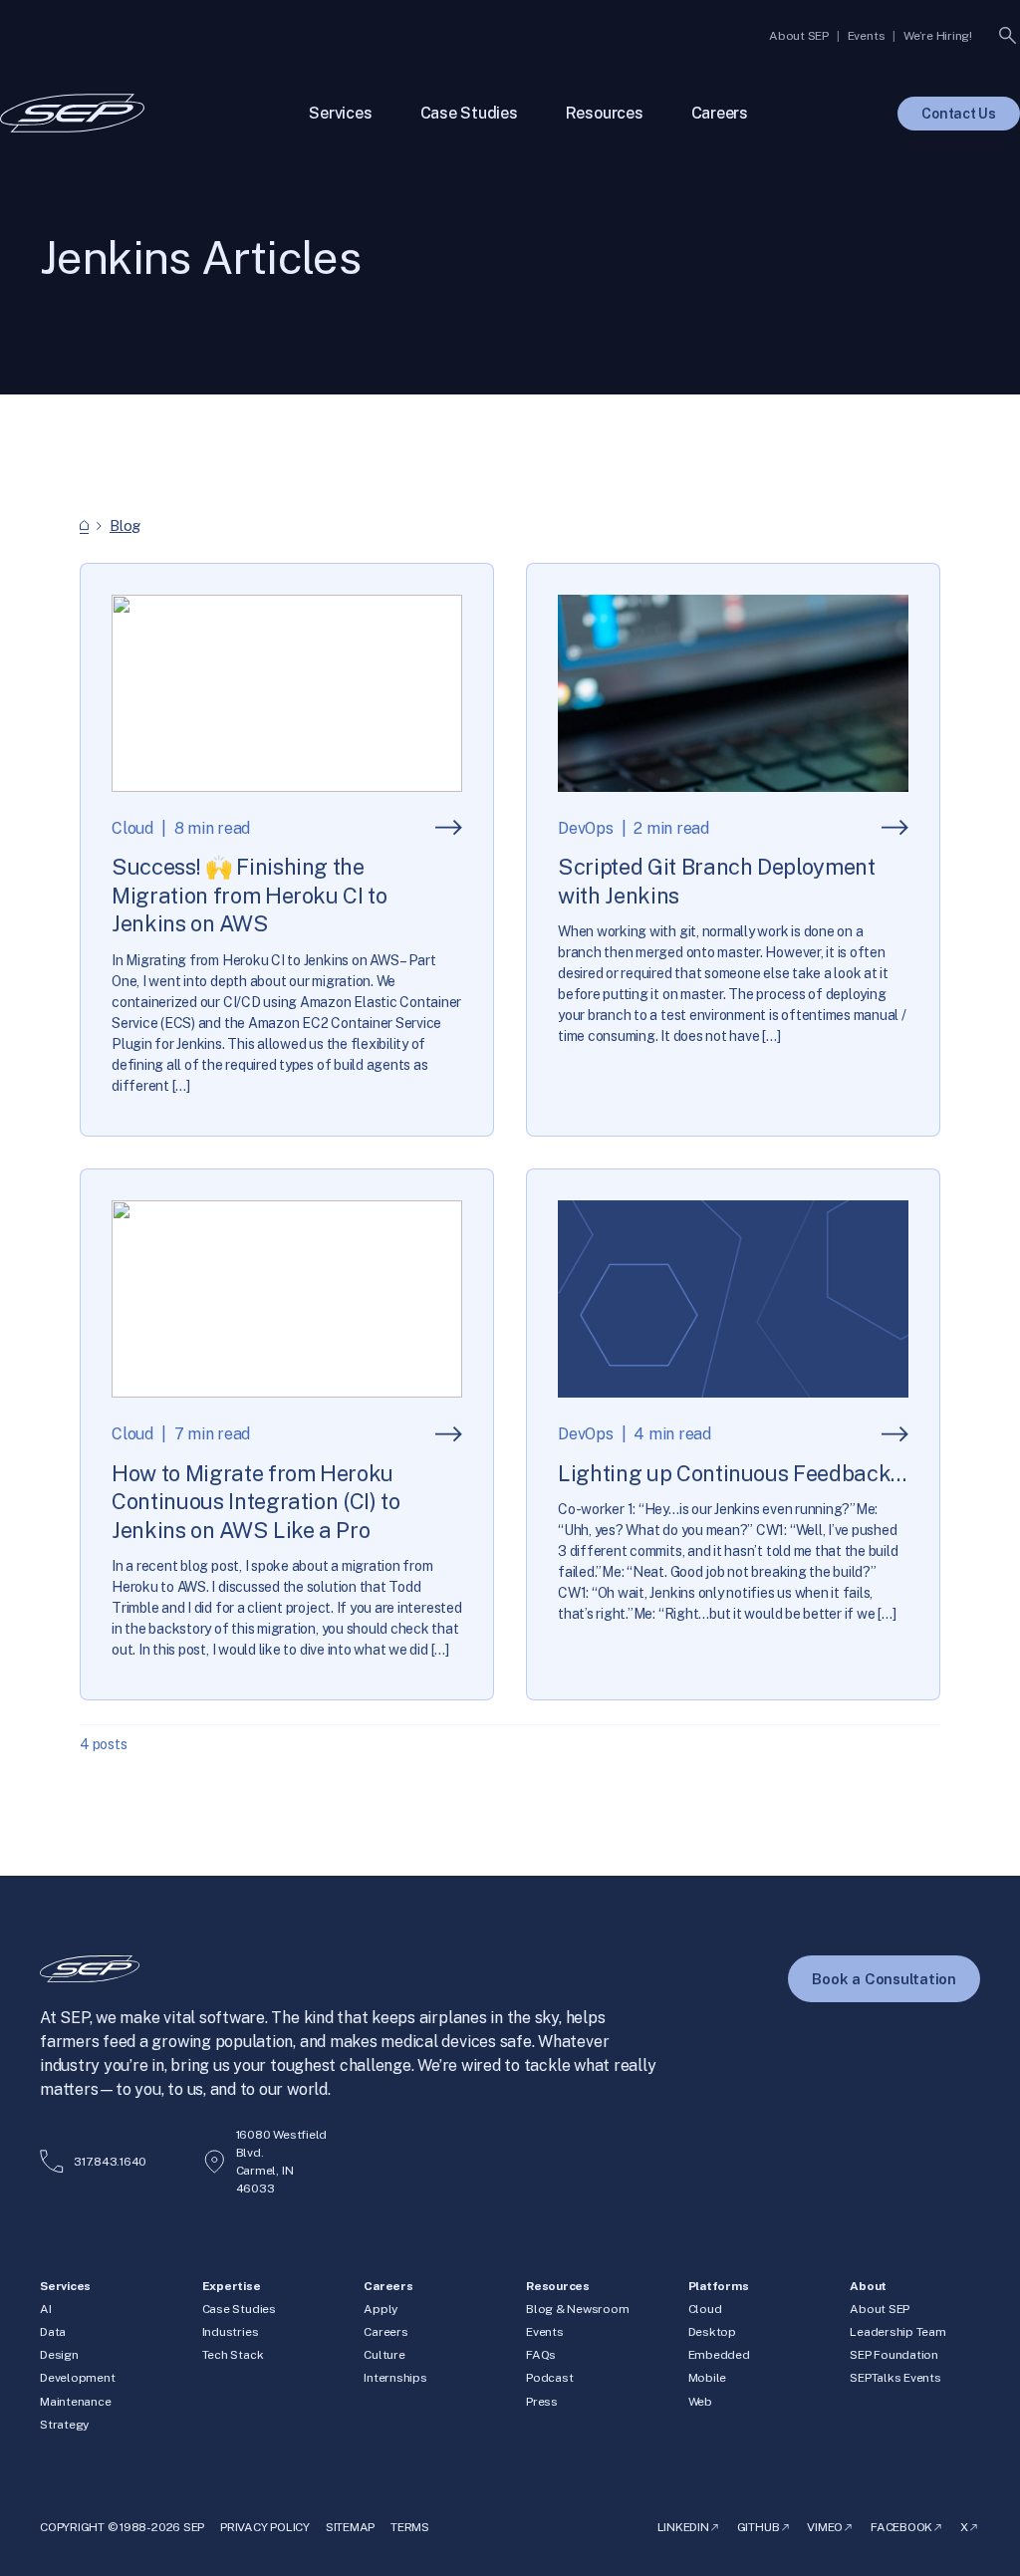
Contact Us (959, 114)
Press (542, 2402)
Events (545, 2332)
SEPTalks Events (895, 2378)
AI (46, 2309)
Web (700, 2402)
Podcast (549, 2378)
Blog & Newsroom (577, 2309)
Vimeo (825, 2527)
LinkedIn (683, 2527)
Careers (385, 2332)
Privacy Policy (265, 2527)
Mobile (708, 2378)
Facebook (901, 2527)
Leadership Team (897, 2332)
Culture (384, 2355)
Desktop (712, 2332)
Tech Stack (233, 2355)
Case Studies (239, 2309)
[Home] (84, 525)
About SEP (880, 2309)
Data (53, 2332)
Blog (125, 525)
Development (77, 2378)
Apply (381, 2309)
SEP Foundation (894, 2355)
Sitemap (350, 2527)
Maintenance (75, 2402)
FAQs (541, 2355)
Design (59, 2355)
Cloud (705, 2309)
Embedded (719, 2355)
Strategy (64, 2425)
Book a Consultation (884, 1979)
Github (759, 2527)
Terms (410, 2527)
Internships (395, 2378)
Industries (231, 2332)
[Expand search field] (1008, 36)
